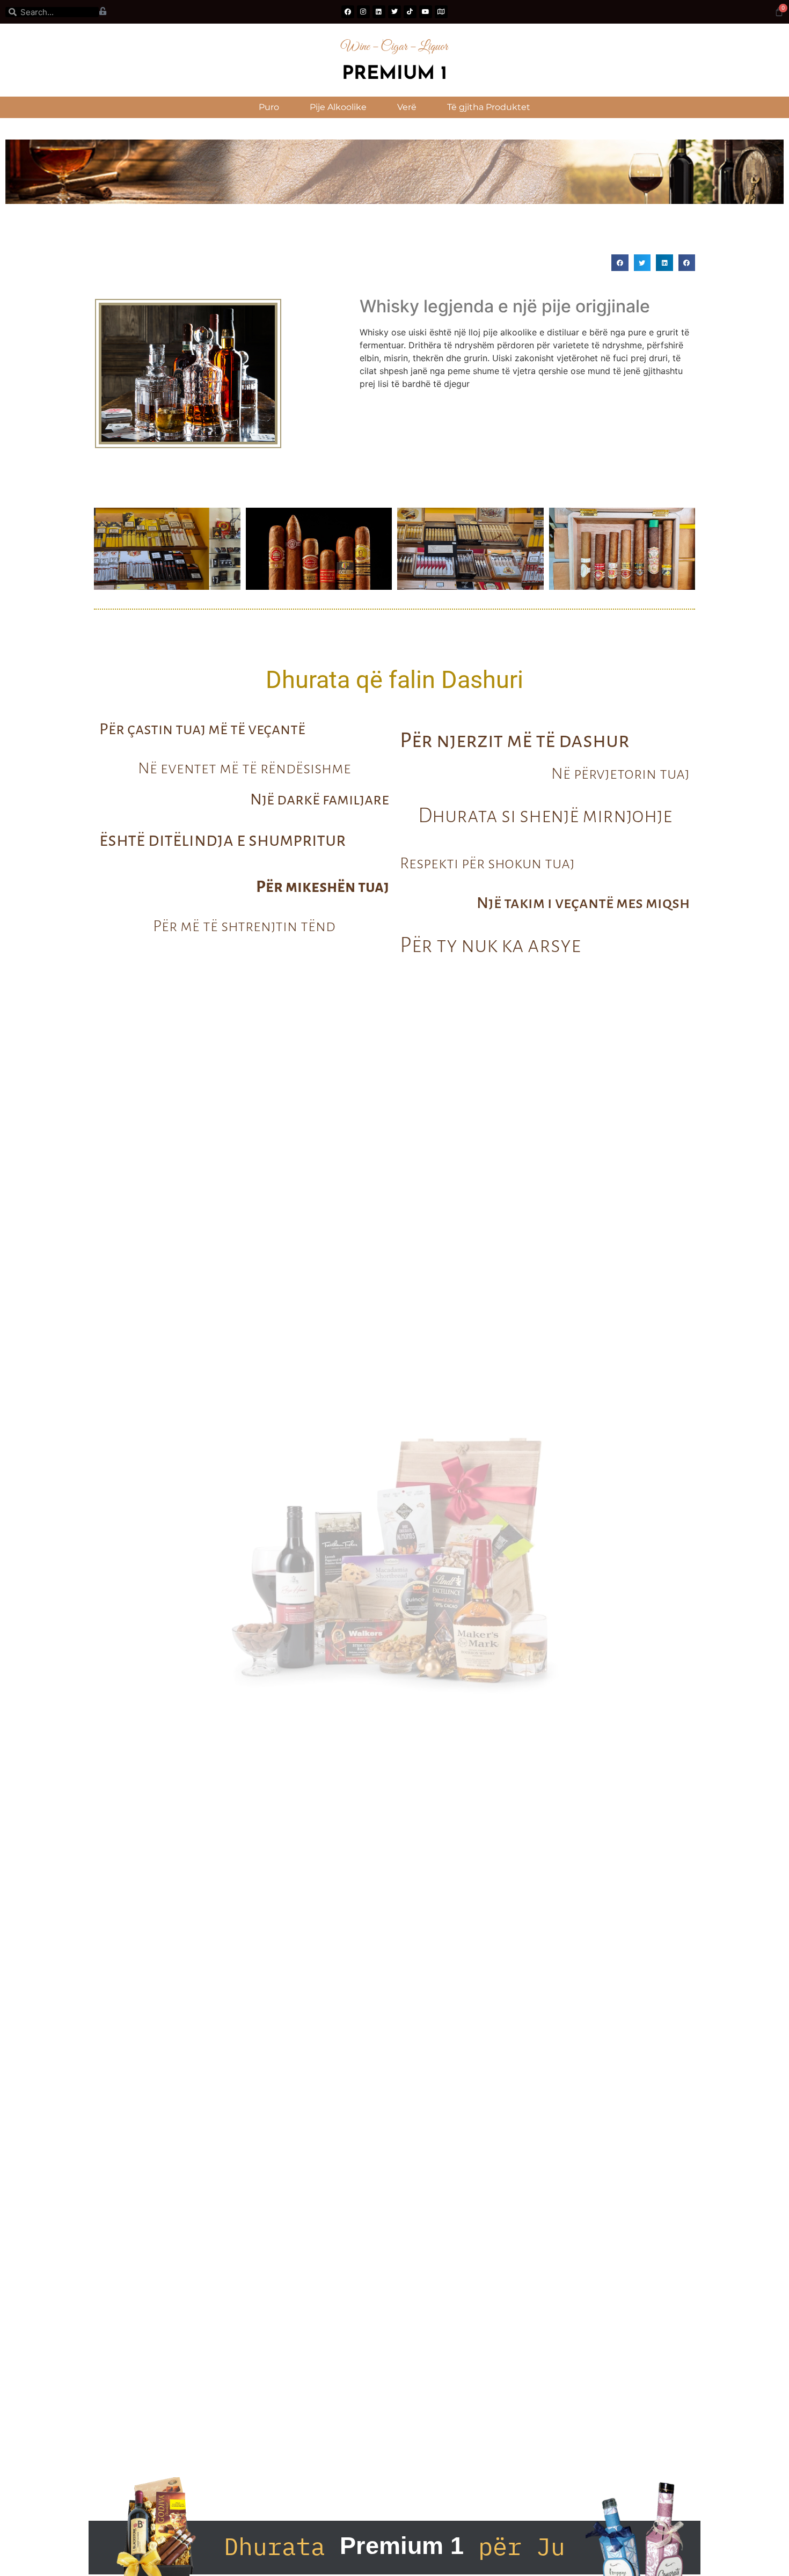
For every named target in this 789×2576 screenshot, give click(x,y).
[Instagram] (363, 12)
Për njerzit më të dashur (515, 740)
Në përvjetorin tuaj (620, 773)
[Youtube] (426, 12)
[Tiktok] (410, 12)
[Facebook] (348, 12)
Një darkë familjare (320, 799)
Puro (269, 107)
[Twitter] (394, 12)
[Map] (441, 12)
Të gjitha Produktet (489, 107)
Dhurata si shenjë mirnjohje (545, 815)
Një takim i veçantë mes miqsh (583, 903)
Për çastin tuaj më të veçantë (202, 729)
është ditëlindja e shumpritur (222, 840)
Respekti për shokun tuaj (487, 863)
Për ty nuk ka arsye (490, 945)
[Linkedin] (379, 12)
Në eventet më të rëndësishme (244, 768)
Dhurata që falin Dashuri (394, 680)
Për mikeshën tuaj (323, 887)
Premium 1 (394, 74)
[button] (620, 263)
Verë (407, 107)
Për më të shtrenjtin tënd (244, 926)
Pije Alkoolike (338, 107)
